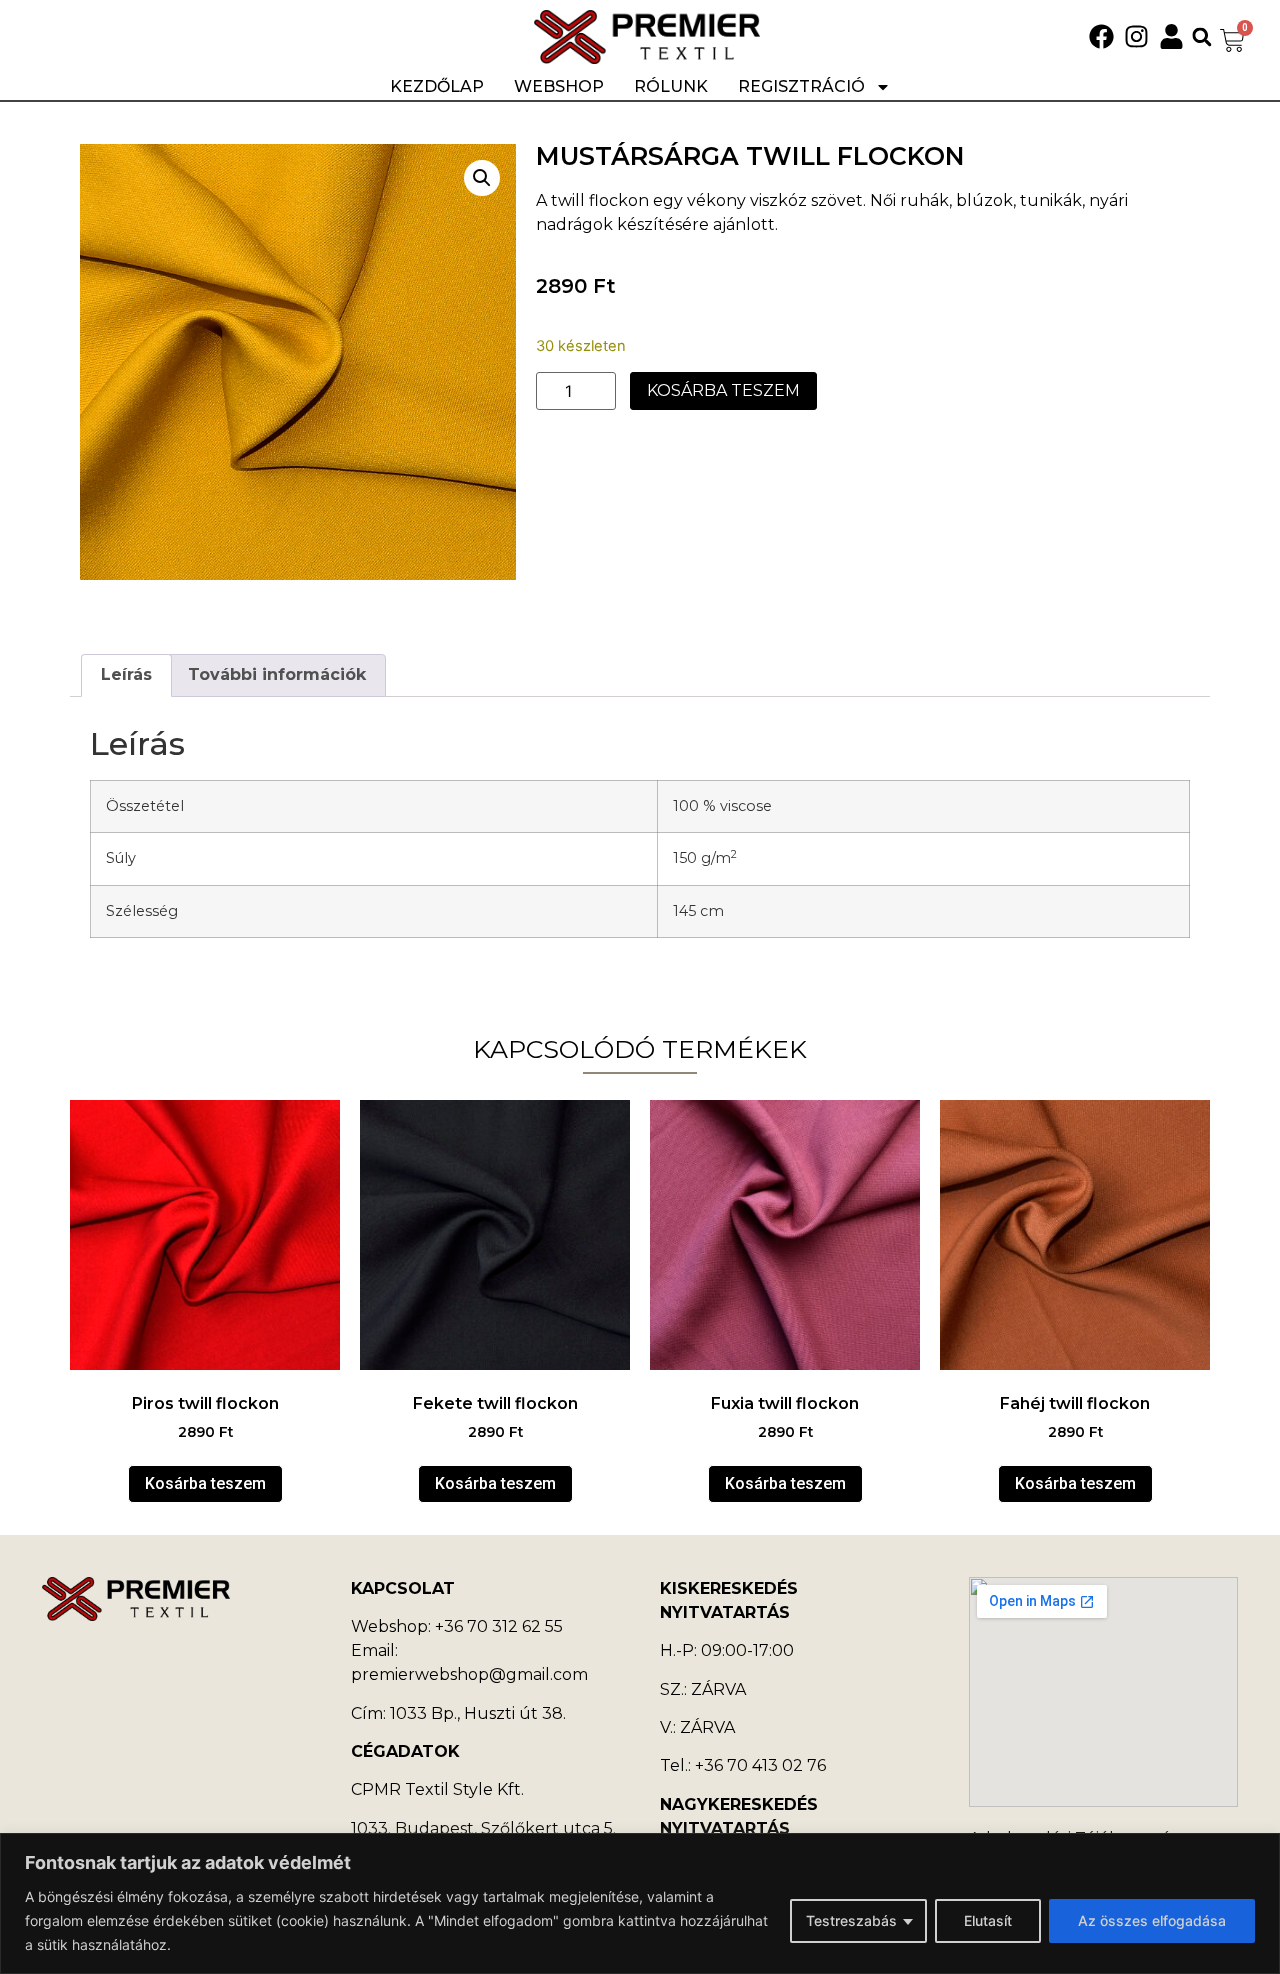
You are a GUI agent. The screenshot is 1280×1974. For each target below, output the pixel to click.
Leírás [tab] (126, 674)
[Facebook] (1101, 36)
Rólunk (671, 86)
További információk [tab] (277, 674)
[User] (1171, 36)
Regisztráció (801, 86)
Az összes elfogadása (1152, 1920)
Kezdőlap (437, 86)
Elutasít (988, 1920)
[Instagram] (1136, 36)
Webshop (559, 86)
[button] (1201, 36)
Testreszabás (851, 1920)
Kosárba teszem (723, 390)
